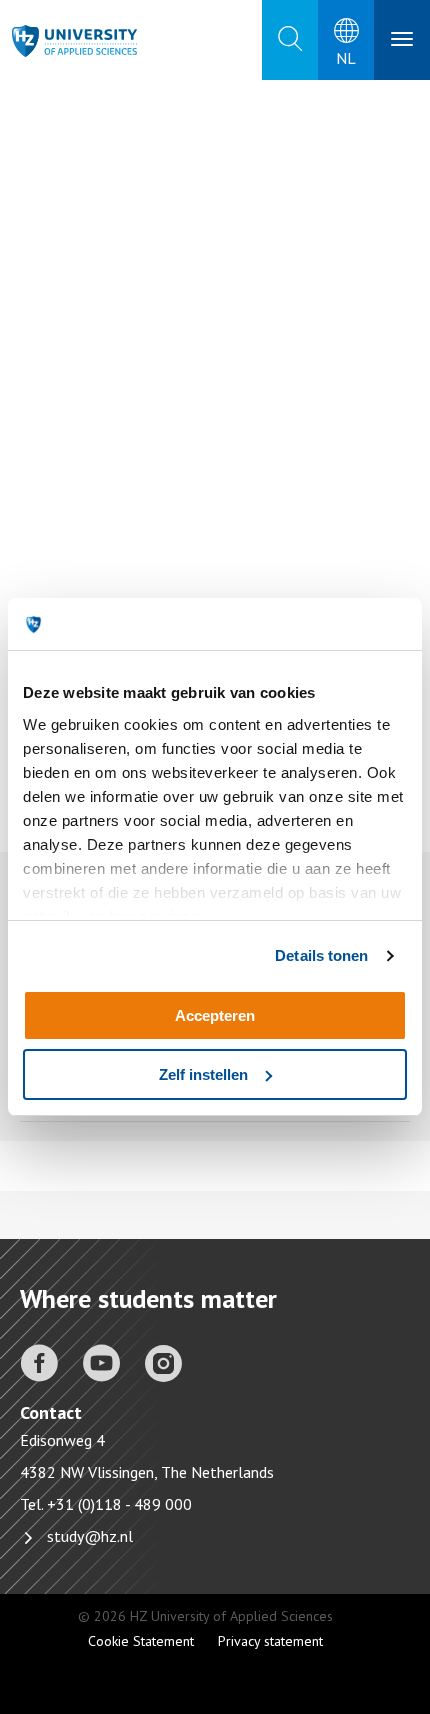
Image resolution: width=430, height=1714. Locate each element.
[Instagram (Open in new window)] (163, 1361)
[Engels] (80, 41)
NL (346, 58)
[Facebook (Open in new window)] (39, 1361)
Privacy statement (270, 1641)
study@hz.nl (90, 1536)
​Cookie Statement (141, 1641)
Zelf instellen (203, 1074)
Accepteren (215, 1015)
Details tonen (321, 955)
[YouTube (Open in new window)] (101, 1361)
